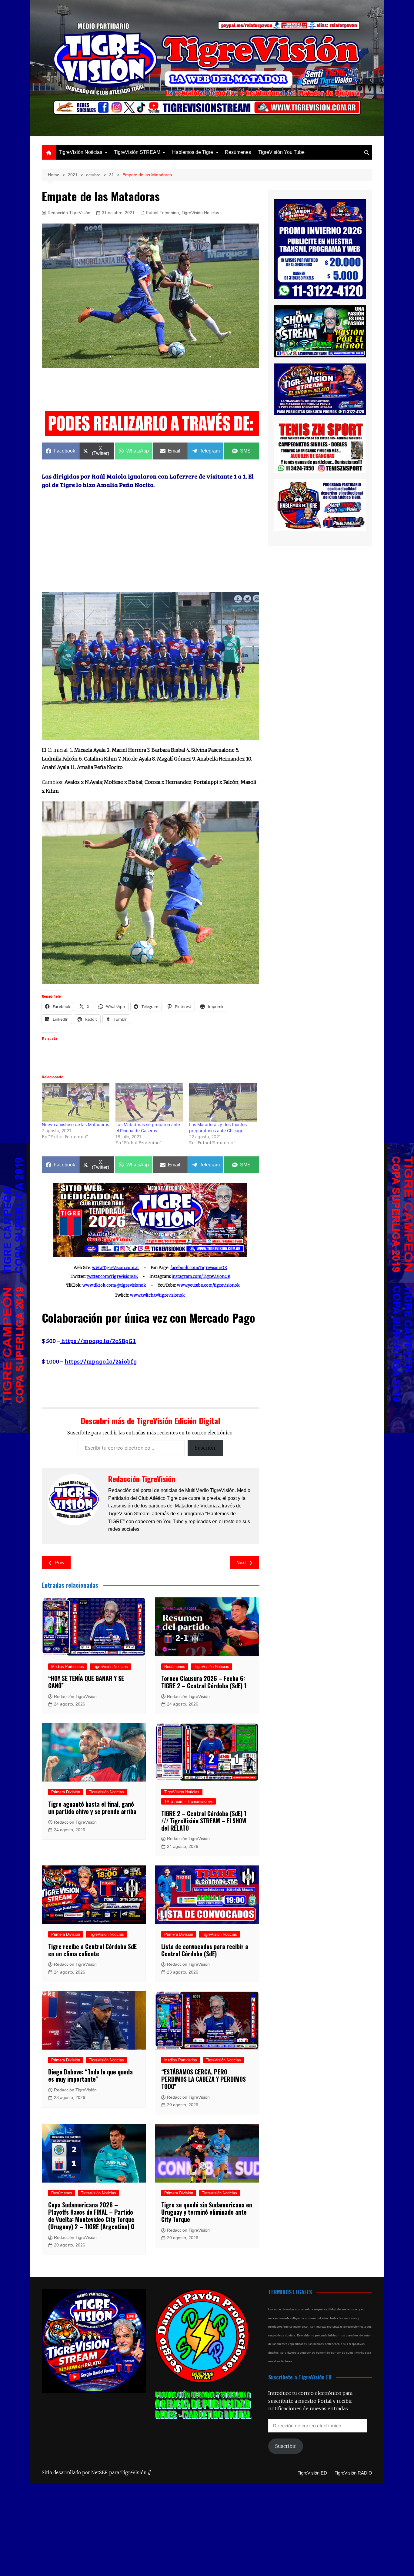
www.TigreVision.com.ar (116, 1268)
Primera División (66, 1792)
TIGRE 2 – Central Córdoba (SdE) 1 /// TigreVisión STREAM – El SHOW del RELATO (204, 1821)
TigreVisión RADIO (353, 2473)
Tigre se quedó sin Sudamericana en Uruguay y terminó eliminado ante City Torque (207, 2212)
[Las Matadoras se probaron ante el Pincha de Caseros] (149, 1102)
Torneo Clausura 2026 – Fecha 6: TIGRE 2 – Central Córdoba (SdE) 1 (204, 1682)
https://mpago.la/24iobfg (101, 1361)
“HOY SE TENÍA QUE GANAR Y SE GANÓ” (86, 1682)
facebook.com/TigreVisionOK (199, 1268)
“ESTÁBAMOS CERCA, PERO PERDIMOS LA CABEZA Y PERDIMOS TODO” (204, 2079)
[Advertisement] (152, 391)
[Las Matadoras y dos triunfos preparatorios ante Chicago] (223, 1102)
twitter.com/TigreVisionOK (112, 1276)
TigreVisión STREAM (137, 152)
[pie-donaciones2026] (152, 423)
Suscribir (205, 1448)
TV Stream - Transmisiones (189, 1801)
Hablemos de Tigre (193, 152)
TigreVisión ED (312, 2473)
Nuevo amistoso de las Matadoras (75, 1124)
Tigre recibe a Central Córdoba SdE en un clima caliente (92, 1950)
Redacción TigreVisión (69, 213)
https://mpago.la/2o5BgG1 (98, 1341)
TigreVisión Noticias (80, 152)
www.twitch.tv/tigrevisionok (157, 1295)
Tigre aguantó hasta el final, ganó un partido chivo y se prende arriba (92, 1808)
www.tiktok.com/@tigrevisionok (114, 1285)
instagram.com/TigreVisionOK (201, 1276)
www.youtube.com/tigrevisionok (208, 1285)
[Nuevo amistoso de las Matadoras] (76, 1102)
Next (241, 1562)
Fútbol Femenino (162, 213)
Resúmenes (238, 152)
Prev (60, 1562)
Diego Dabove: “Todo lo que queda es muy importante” (90, 2075)
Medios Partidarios (68, 1667)
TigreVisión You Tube (281, 152)
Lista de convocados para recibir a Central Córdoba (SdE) (205, 1950)
